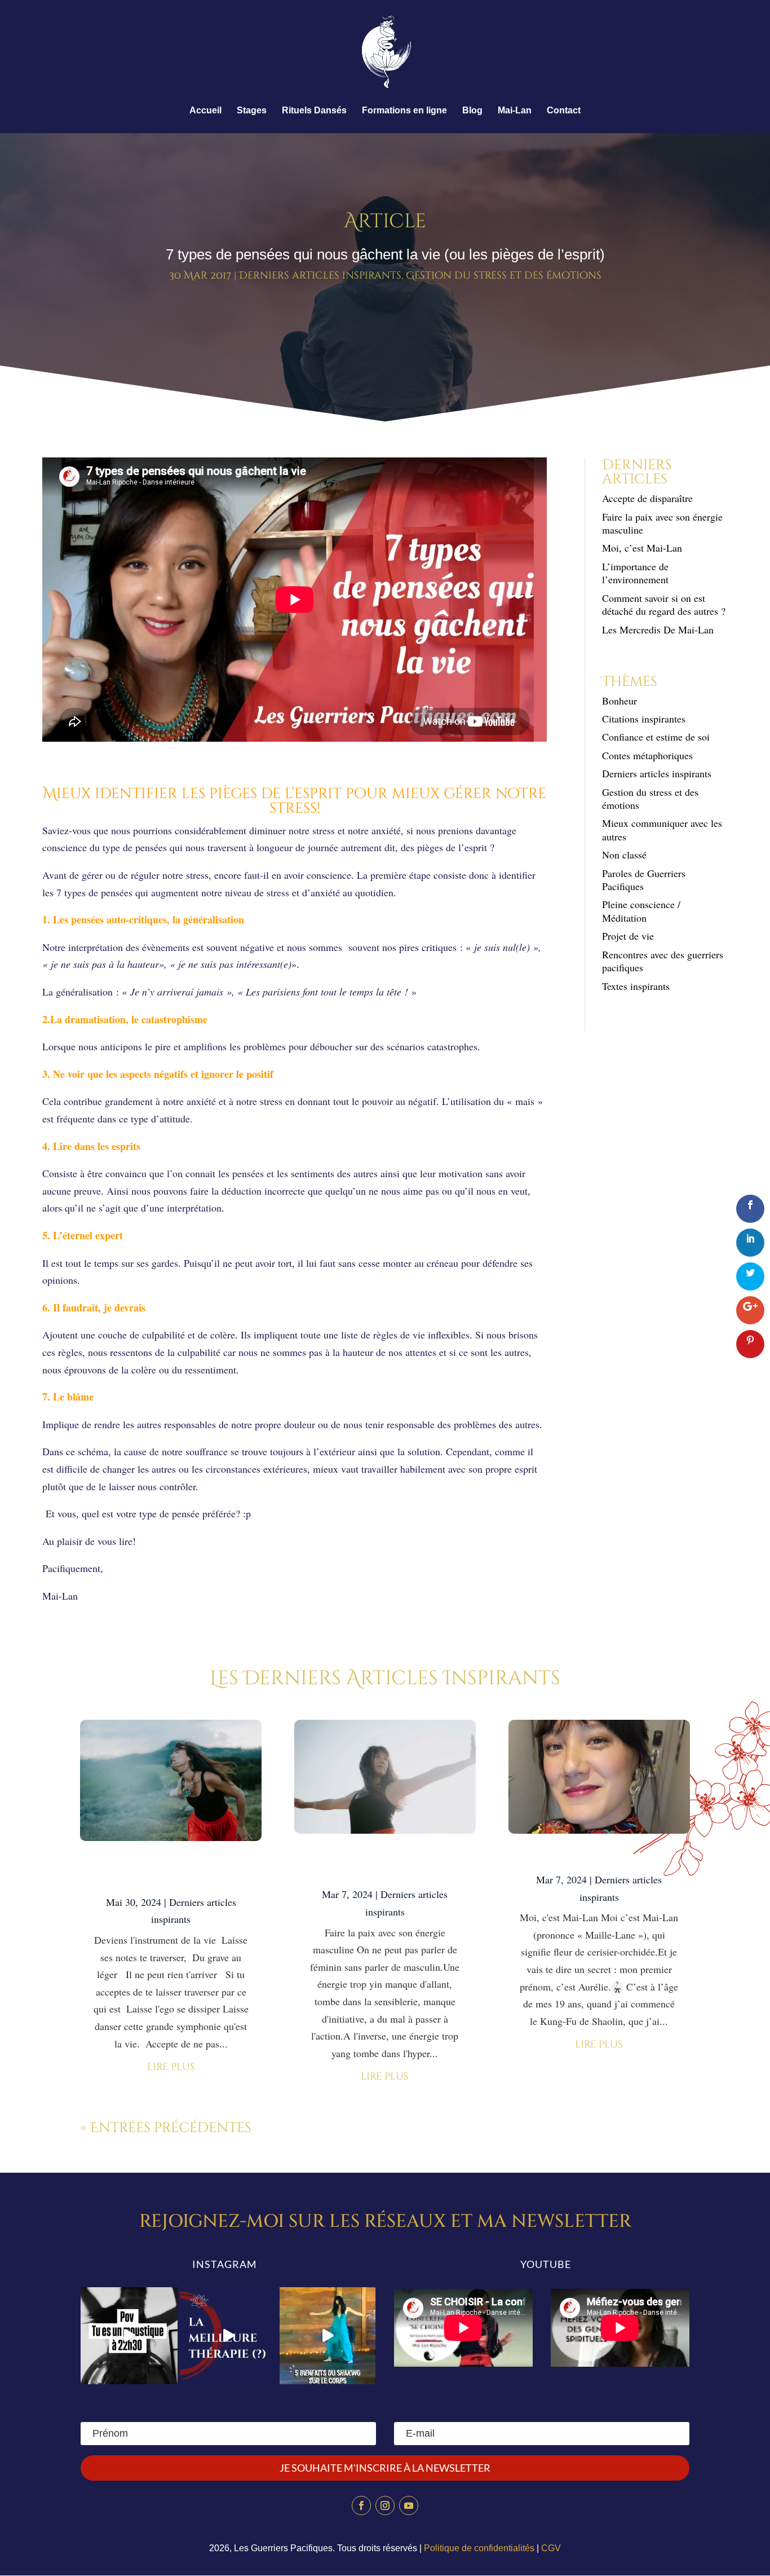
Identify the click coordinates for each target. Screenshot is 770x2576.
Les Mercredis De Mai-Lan (658, 629)
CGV (551, 2548)
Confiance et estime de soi (656, 737)
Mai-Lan (515, 111)
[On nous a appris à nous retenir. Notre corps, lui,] (328, 2336)
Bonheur (619, 701)
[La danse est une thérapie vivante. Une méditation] (228, 2336)
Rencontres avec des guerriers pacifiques (663, 961)
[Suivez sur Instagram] (385, 2505)
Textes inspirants (636, 986)
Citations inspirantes (644, 719)
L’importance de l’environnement (635, 573)
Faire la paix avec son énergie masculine (662, 523)
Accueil (205, 111)
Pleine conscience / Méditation (641, 911)
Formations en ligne (404, 111)
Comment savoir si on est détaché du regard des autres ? (664, 604)
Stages (252, 111)
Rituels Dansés (314, 111)
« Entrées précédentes (166, 2128)
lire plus (171, 2067)
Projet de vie (628, 936)
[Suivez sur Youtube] (409, 2505)
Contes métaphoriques (647, 755)
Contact (564, 111)
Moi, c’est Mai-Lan (642, 548)
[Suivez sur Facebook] (361, 2505)
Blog (472, 111)
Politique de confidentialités (479, 2548)
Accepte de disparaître (652, 498)
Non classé (624, 855)
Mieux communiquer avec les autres (662, 829)
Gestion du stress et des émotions (504, 276)
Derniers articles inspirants (320, 276)
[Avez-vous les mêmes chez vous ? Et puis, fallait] (129, 2336)
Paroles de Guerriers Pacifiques (644, 880)
